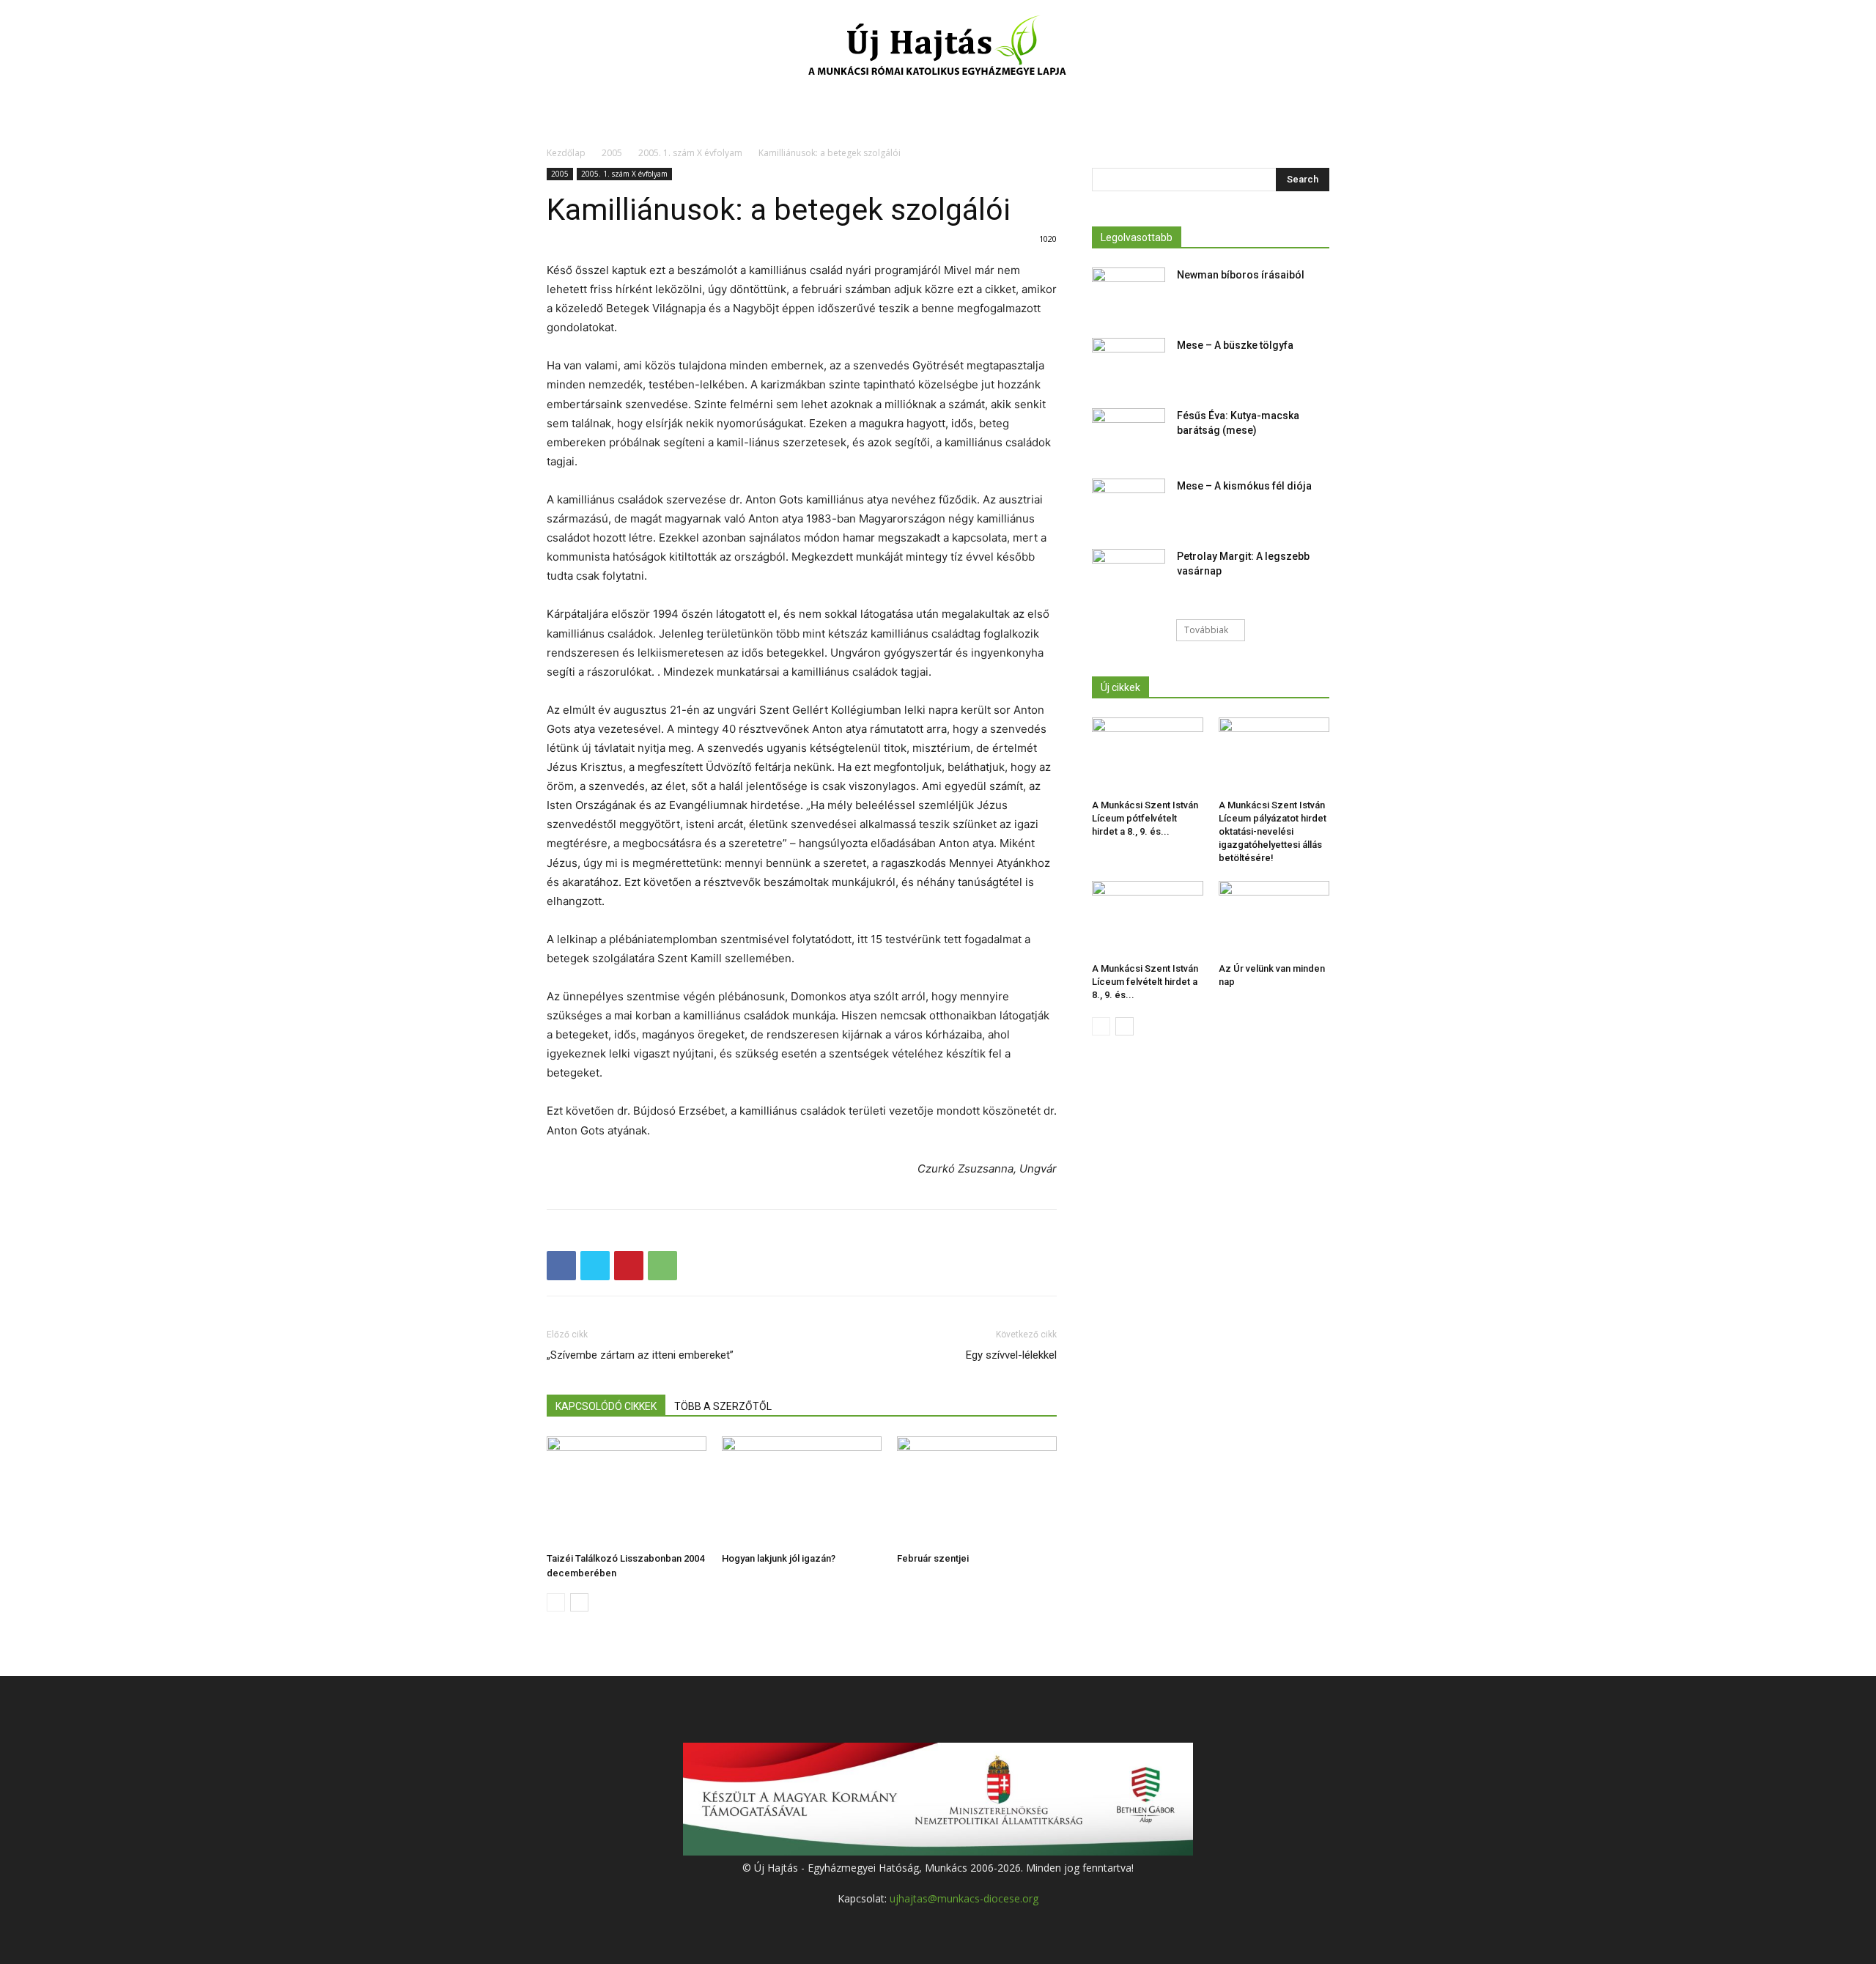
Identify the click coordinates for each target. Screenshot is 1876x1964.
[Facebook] (561, 1266)
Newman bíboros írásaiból (1241, 275)
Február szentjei (933, 1558)
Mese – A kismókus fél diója (1244, 486)
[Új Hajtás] (938, 48)
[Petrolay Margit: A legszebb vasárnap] (1129, 575)
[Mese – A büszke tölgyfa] (1129, 363)
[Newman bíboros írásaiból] (1129, 293)
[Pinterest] (629, 1266)
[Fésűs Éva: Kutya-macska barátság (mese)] (1129, 434)
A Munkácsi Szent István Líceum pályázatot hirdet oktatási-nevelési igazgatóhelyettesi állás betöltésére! (1273, 831)
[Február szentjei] (977, 1491)
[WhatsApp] (662, 1266)
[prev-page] (556, 1602)
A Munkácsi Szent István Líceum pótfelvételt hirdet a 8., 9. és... (1145, 818)
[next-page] (579, 1602)
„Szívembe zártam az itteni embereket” (640, 1355)
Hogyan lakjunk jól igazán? (779, 1558)
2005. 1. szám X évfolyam (690, 153)
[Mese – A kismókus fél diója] (1129, 504)
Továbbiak (1206, 630)
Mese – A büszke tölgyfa (1235, 345)
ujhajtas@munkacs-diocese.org (964, 1898)
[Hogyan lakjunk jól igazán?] (802, 1491)
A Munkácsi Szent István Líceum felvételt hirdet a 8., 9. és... (1145, 982)
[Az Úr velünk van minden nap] (1274, 919)
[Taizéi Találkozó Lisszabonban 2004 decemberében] (627, 1491)
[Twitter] (595, 1266)
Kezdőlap (566, 153)
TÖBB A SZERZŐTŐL (723, 1406)
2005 (612, 153)
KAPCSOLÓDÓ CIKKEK (606, 1406)
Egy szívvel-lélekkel (1011, 1355)
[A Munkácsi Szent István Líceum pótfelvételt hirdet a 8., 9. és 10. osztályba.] (1148, 756)
